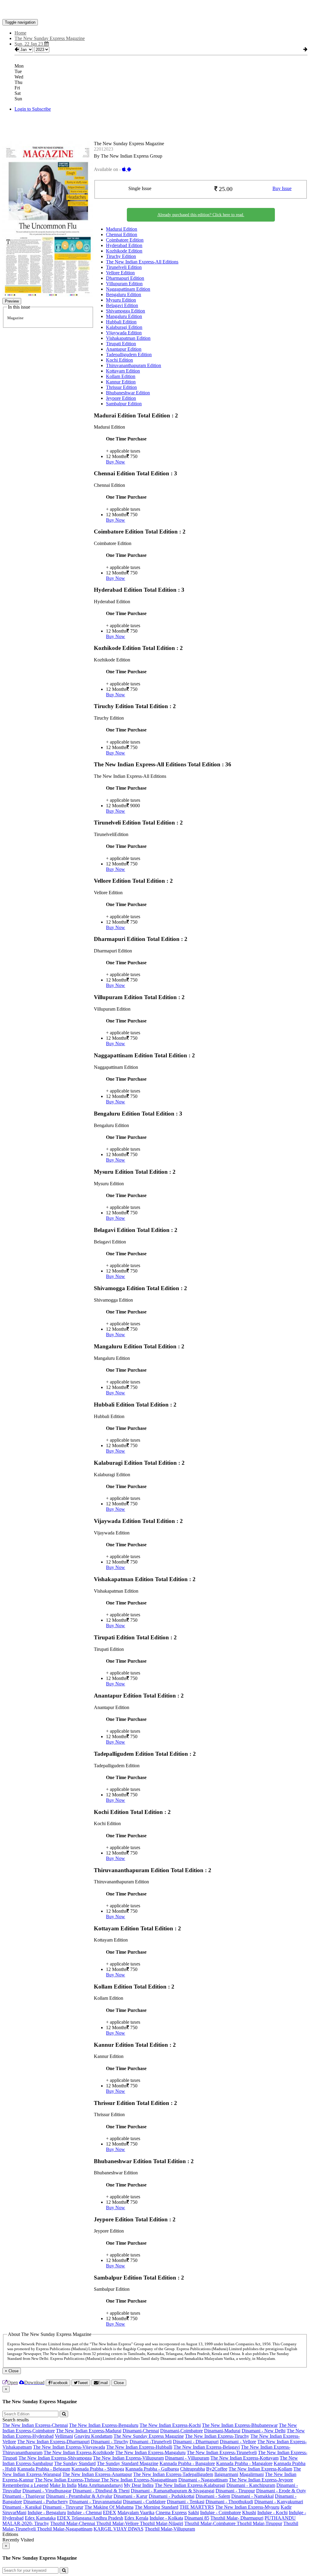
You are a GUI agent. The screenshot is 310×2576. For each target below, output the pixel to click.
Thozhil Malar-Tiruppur (259, 2523)
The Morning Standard (157, 2507)
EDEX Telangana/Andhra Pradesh (90, 2518)
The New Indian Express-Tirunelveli (222, 2452)
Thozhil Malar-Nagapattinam (65, 2529)
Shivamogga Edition (125, 311)
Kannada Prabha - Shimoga (98, 2469)
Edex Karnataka (40, 2518)
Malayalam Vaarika (136, 2512)
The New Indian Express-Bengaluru (104, 2425)
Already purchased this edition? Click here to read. (201, 215)
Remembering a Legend (25, 2485)
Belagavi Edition (122, 305)
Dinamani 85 (197, 2518)
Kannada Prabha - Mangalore (244, 2463)
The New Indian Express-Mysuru (247, 2507)
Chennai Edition (122, 234)
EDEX (110, 2512)
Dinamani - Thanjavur (24, 2496)
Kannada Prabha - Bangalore (187, 2463)
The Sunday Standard (75, 2463)
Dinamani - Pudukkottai (171, 2496)
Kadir (286, 2507)
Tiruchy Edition (121, 256)
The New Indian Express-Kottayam (244, 2458)
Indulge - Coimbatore (221, 2512)
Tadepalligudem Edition (129, 355)
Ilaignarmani (226, 2474)
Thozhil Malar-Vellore (118, 2523)
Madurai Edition (122, 229)
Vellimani (64, 2436)
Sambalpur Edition (124, 404)
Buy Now (115, 462)
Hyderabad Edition (124, 245)
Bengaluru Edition (124, 294)
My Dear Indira (139, 2485)
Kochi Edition (119, 360)
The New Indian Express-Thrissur (68, 2480)
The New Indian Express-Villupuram (128, 2458)
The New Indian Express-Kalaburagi (190, 2485)
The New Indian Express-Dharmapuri (53, 2442)
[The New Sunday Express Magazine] (155, 10)
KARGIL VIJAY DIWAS (119, 2529)
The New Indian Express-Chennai (35, 2425)
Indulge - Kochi (272, 2512)
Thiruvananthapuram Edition (134, 365)
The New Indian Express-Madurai (89, 2431)
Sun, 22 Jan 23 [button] (29, 44)
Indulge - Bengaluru (47, 2512)
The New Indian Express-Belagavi (207, 2447)
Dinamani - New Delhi (264, 2431)
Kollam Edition (121, 376)
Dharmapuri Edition (125, 278)
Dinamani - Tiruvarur (63, 2507)
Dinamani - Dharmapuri (196, 2442)
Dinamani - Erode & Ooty (281, 2491)
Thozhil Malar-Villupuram (170, 2529)
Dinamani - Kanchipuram (251, 2485)
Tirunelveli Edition (124, 267)
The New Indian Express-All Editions (142, 262)
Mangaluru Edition (124, 316)
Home (20, 33)
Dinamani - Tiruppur (235, 2491)
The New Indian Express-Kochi (170, 2425)
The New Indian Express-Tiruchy (217, 2436)
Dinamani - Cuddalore (144, 2502)
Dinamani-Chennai (141, 2431)
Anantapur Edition (124, 349)
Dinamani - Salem (213, 2496)
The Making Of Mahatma (109, 2507)
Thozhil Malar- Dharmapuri (237, 2518)
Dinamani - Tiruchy (110, 2442)
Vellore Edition (120, 273)
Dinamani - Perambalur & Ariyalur (79, 2496)
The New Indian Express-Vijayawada (69, 2447)
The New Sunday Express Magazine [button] (50, 38)
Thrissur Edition (121, 387)
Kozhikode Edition (124, 251)
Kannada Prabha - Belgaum (44, 2469)
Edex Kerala (136, 2518)
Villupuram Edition (124, 284)
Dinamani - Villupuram (187, 2458)
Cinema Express (171, 2512)
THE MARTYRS (197, 2507)
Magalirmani (252, 2474)
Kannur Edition (121, 382)
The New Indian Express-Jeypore (261, 2480)
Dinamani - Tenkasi (186, 2502)
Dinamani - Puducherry (46, 2502)
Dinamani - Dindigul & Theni (101, 2491)
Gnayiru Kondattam (93, 2436)
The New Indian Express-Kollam (260, 2469)
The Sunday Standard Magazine (128, 2463)
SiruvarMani (14, 2512)
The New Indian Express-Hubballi (139, 2447)
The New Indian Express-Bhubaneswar (240, 2425)
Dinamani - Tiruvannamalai (96, 2502)
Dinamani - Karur (130, 2496)
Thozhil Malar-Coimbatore (211, 2523)
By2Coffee (217, 2469)
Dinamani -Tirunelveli (151, 2442)
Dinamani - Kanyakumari (279, 2502)
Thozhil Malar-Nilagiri (162, 2523)
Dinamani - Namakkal (252, 2496)
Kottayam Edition (123, 371)
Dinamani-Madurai (222, 2431)
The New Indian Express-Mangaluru (150, 2452)
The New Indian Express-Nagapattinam (139, 2480)
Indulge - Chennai (84, 2512)
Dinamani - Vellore (238, 2442)
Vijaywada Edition (124, 333)
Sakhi (193, 2512)
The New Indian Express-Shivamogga (55, 2458)
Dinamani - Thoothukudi (229, 2502)
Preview (12, 301)
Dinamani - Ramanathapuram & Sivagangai (173, 2491)
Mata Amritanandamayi (100, 2485)
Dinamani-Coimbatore (181, 2431)
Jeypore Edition (121, 398)
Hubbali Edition (121, 322)
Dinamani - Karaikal (22, 2507)
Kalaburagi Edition (124, 327)
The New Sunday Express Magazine (149, 2436)
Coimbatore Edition (125, 240)
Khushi (249, 2512)
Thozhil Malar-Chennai (73, 2523)
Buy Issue (282, 188)
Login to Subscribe (33, 109)
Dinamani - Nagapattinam (203, 2480)
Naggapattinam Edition (128, 289)
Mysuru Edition (121, 300)
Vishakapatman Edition (128, 338)
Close (119, 2383)
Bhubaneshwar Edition (128, 393)
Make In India (63, 2485)
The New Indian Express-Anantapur (97, 2474)
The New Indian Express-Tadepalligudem (173, 2474)
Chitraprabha (193, 2469)
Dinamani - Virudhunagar (47, 2491)
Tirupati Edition (121, 344)
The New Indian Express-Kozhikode (79, 2452)
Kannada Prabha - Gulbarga (152, 2469)
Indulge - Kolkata (166, 2518)
